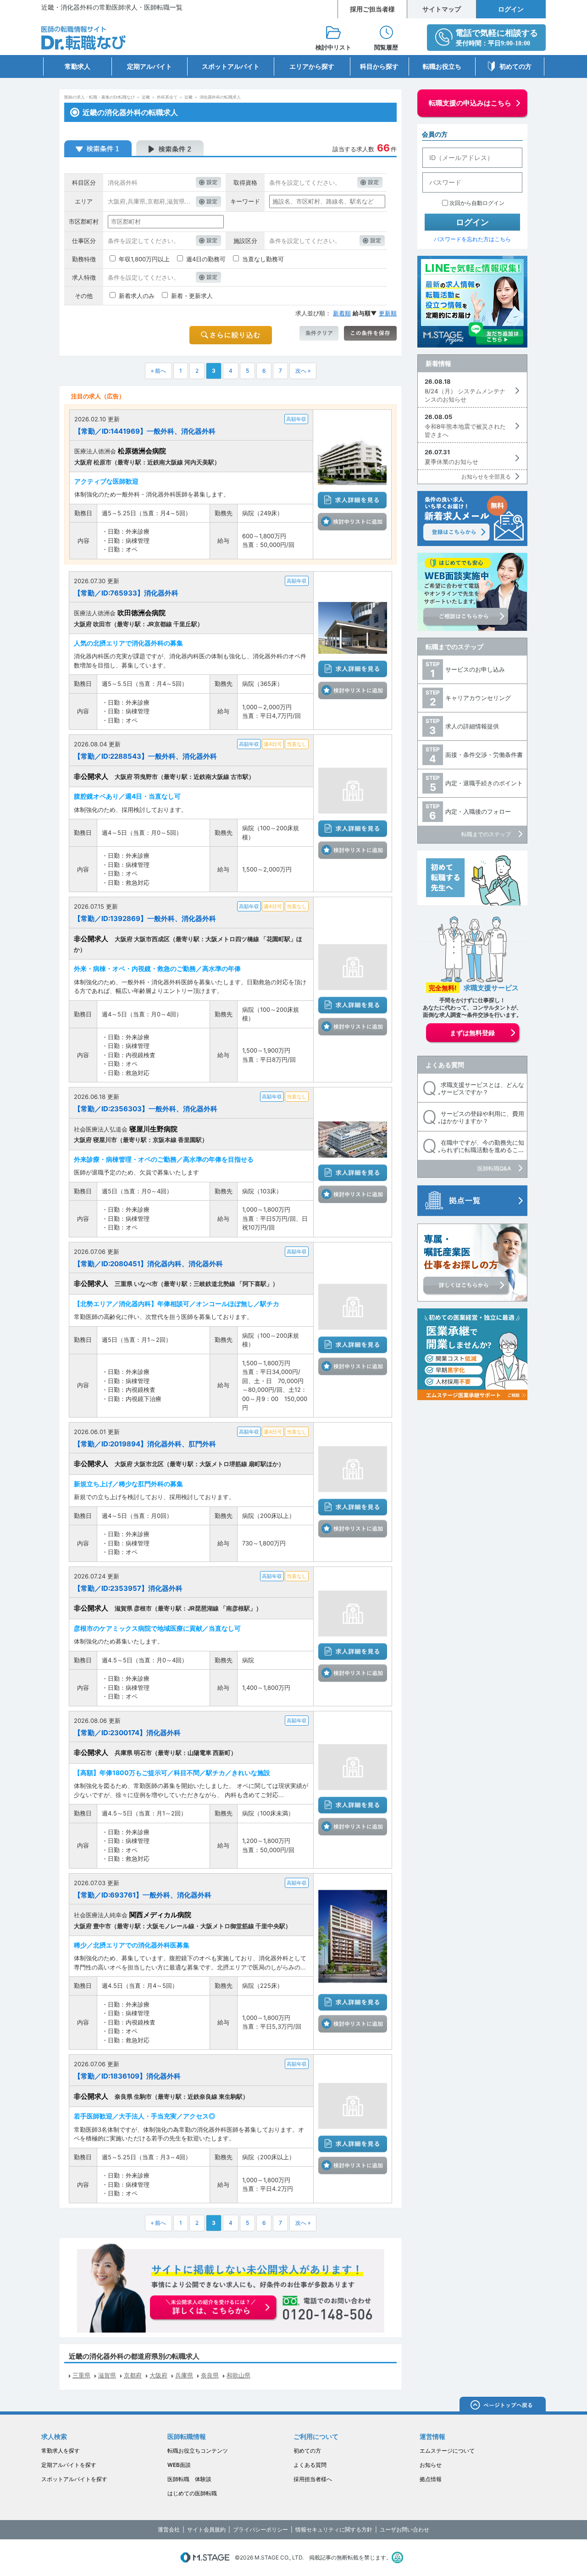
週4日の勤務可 (206, 259)
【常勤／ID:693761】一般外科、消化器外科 (143, 1895)
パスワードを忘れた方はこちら (472, 239)
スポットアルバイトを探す (74, 2479)
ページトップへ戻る (503, 2406)
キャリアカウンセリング (478, 698)
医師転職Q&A (494, 1168)
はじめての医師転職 (192, 2493)
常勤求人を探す (61, 2451)
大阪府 (158, 2375)
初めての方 (515, 66)
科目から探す (379, 66)
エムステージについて (447, 2451)
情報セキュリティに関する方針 (334, 2529)
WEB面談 (179, 2465)
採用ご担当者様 (372, 9)
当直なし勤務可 (263, 259)
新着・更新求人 (192, 296)
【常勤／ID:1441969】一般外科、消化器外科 (145, 431)
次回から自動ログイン (477, 203)
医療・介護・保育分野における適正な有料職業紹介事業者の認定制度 (397, 2557)
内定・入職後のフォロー (478, 811)
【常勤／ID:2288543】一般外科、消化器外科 (145, 756)
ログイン (511, 9)
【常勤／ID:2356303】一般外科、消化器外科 (146, 1109)
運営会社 (169, 2529)
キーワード (245, 201)
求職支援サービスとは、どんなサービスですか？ (482, 1089)
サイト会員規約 (206, 2529)
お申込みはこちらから (214, 2308)
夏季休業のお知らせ (451, 462)
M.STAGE (205, 2557)
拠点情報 (431, 2479)
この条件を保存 (370, 333)
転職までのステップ (454, 647)
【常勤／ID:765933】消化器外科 (126, 593)
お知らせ (431, 2465)
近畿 (146, 97)
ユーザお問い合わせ (404, 2529)
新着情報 (438, 363)
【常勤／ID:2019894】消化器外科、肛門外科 (145, 1444)
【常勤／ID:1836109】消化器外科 (127, 2076)
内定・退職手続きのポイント (484, 783)
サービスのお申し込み (475, 669)
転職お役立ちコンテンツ (198, 2451)
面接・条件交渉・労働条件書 (484, 755)
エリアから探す (312, 66)
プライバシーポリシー (260, 2529)
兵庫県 (184, 2375)
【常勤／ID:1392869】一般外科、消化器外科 (145, 918)
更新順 (388, 313)
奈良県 (210, 2375)
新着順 (342, 313)
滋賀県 (107, 2375)
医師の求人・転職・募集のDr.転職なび (100, 97)
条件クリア (319, 333)
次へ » (303, 371)
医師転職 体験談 (189, 2479)
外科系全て (167, 97)
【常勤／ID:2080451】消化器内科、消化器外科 (148, 1264)
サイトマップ (442, 9)
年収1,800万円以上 (144, 259)
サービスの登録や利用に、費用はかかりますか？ (482, 1117)
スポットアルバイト (231, 66)
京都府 (133, 2375)
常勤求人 (78, 66)
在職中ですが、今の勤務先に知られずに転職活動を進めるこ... (482, 1146)
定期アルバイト (150, 66)
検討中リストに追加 (352, 522)
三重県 (81, 2375)
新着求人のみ (137, 296)
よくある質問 (445, 1065)
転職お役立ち (442, 66)
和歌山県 (238, 2375)
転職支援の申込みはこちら (470, 103)
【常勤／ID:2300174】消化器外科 (127, 1733)
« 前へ (158, 371)
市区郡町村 (84, 221)
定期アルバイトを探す (69, 2465)
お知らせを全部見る (486, 477)
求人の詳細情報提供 (472, 726)
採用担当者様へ (313, 2479)
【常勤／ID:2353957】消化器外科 (128, 1588)
